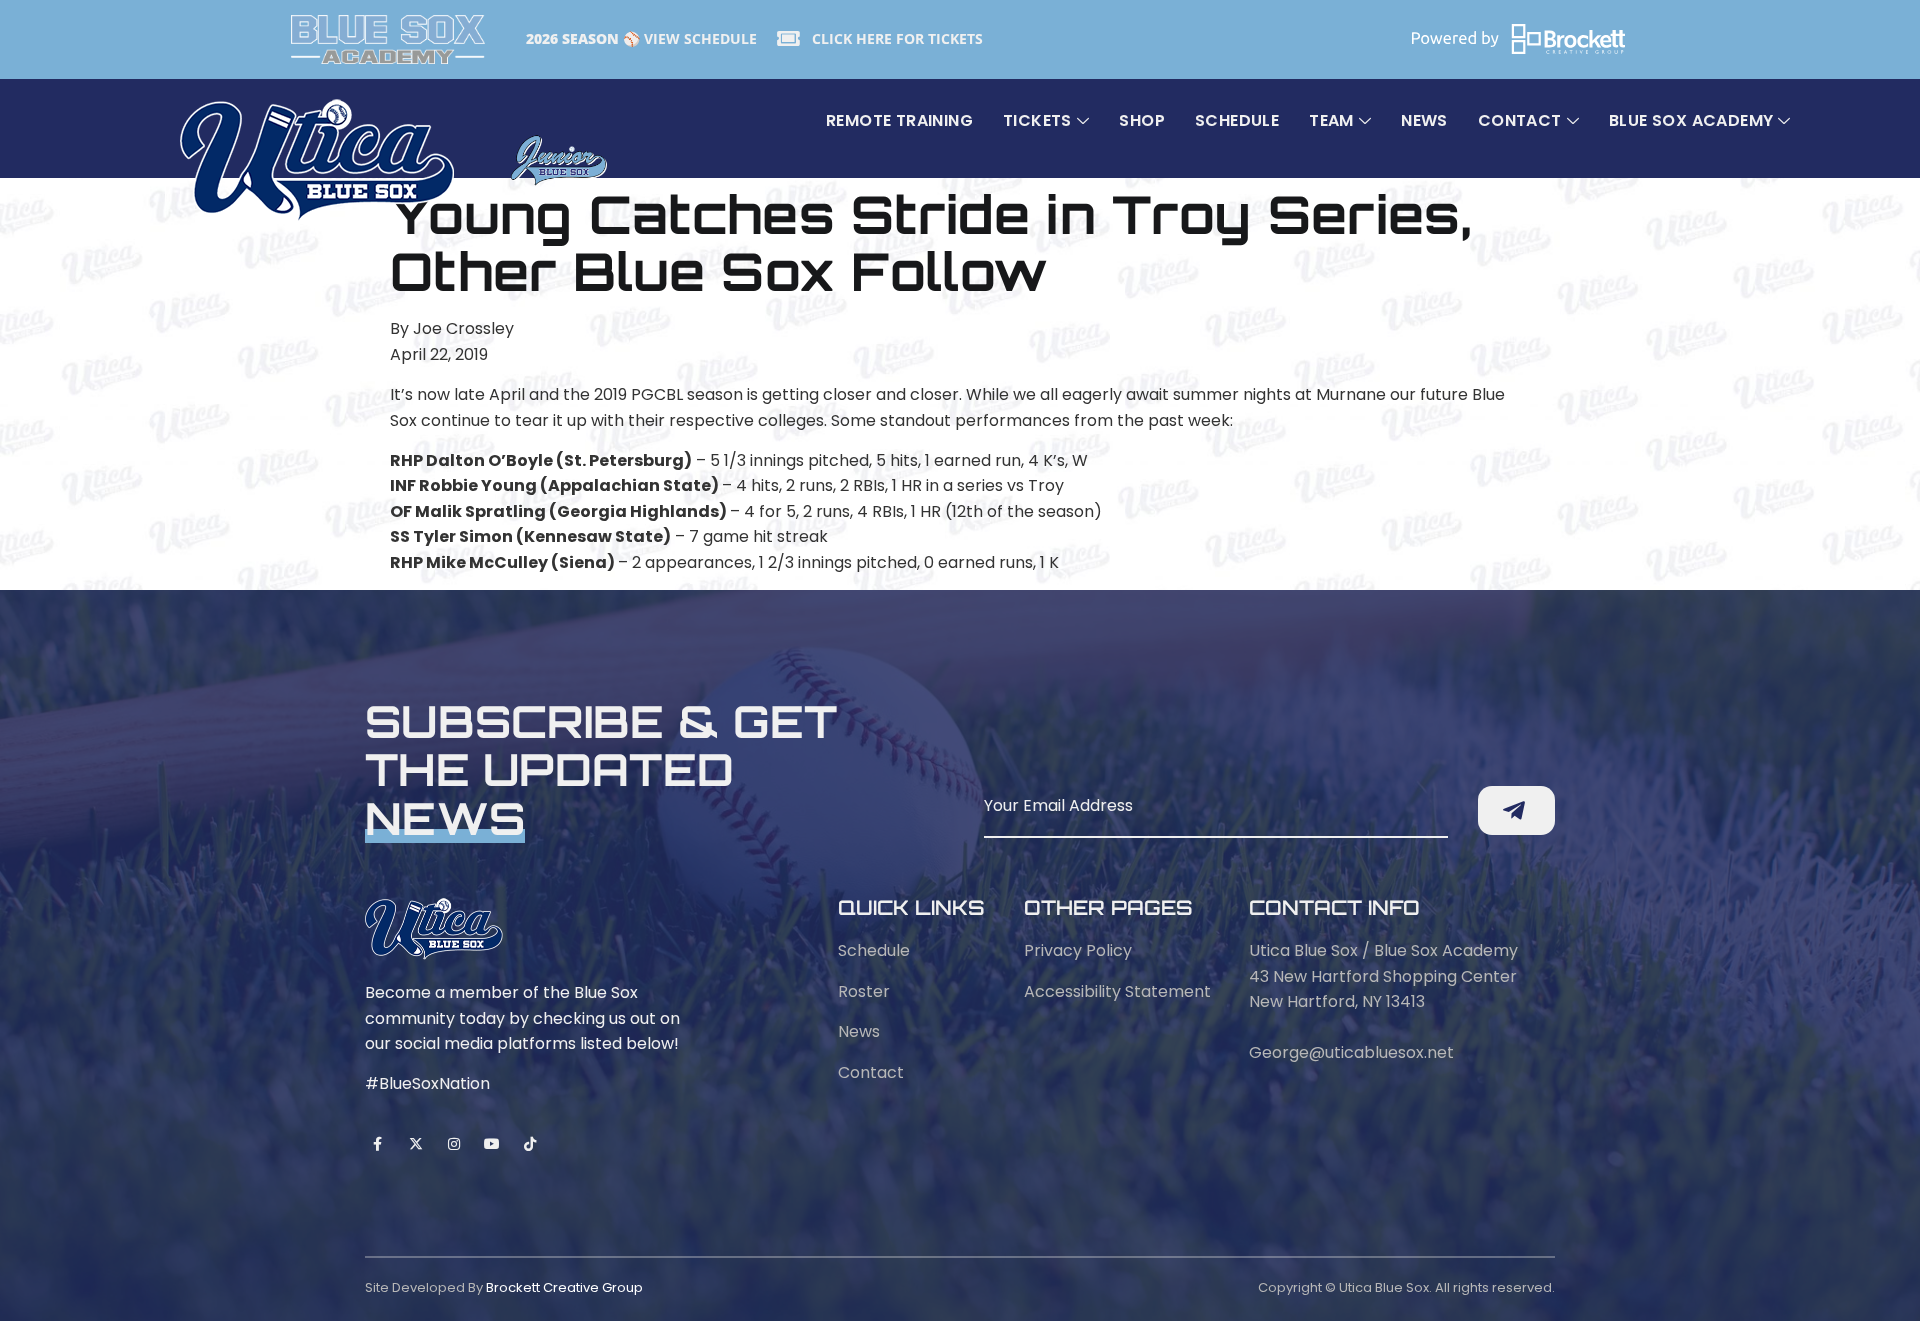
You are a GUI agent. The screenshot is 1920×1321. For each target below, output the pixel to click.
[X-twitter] (415, 1143)
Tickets (1037, 120)
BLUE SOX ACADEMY (1691, 120)
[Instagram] (453, 1143)
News (1424, 120)
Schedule (1237, 120)
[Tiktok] (530, 1143)
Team (1331, 120)
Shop (1142, 120)
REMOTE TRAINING (899, 120)
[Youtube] (492, 1143)
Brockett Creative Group (564, 1287)
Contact (1520, 120)
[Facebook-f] (377, 1143)
